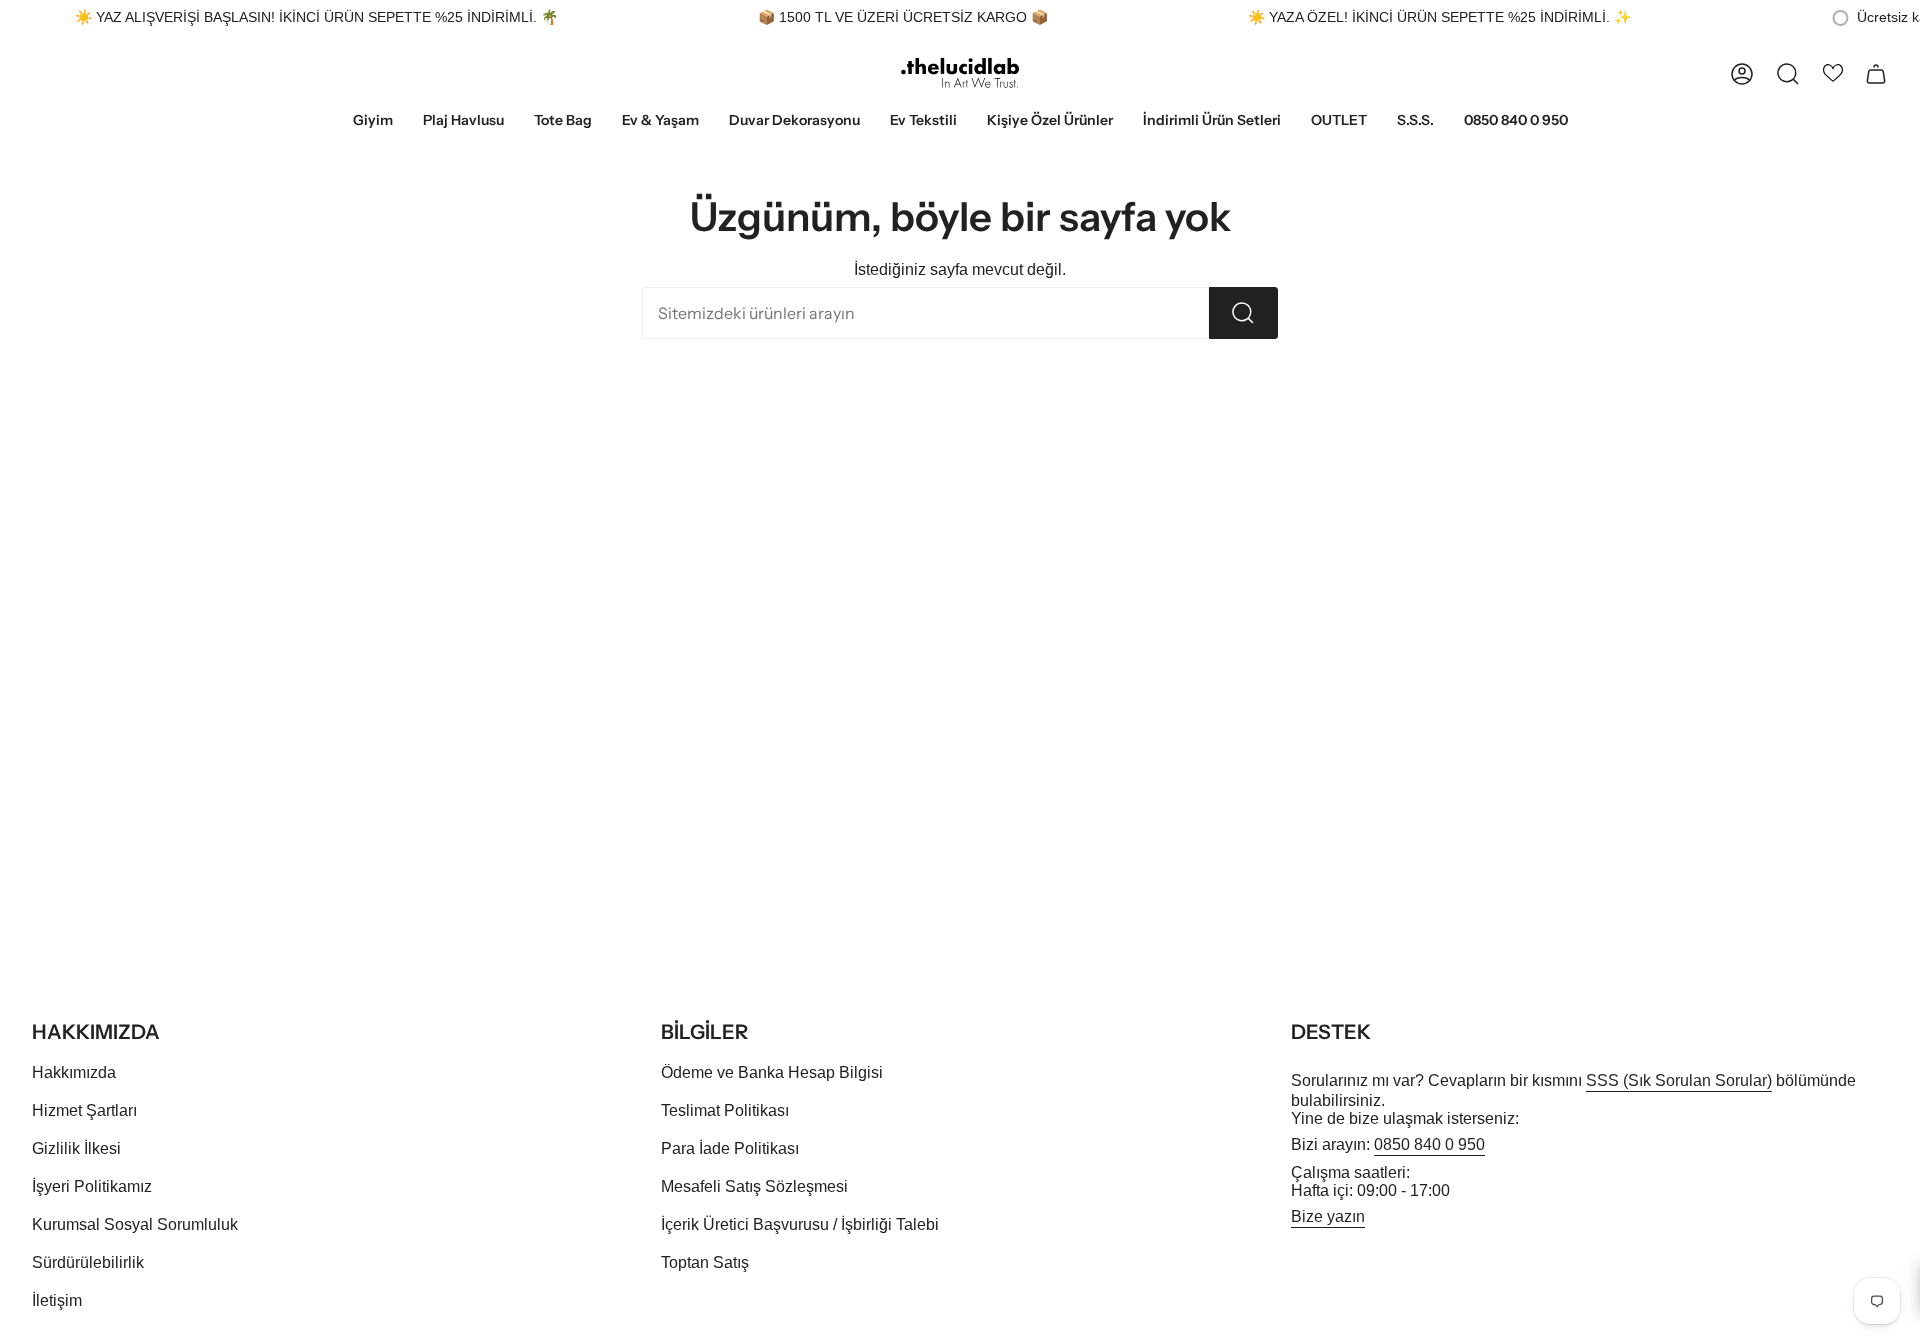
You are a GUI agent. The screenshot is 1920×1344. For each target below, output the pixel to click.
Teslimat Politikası (725, 1110)
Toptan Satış (705, 1262)
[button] (373, 121)
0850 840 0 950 (1429, 1144)
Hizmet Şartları (84, 1110)
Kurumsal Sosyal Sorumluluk (135, 1224)
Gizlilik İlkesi (76, 1148)
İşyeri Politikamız (92, 1186)
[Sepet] (1876, 74)
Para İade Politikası (730, 1148)
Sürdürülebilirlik (88, 1262)
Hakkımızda (74, 1072)
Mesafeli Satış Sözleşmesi (754, 1186)
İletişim (57, 1300)
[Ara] (1243, 313)
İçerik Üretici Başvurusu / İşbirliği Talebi (800, 1224)
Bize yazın (1328, 1216)
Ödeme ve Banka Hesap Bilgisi (772, 1072)
